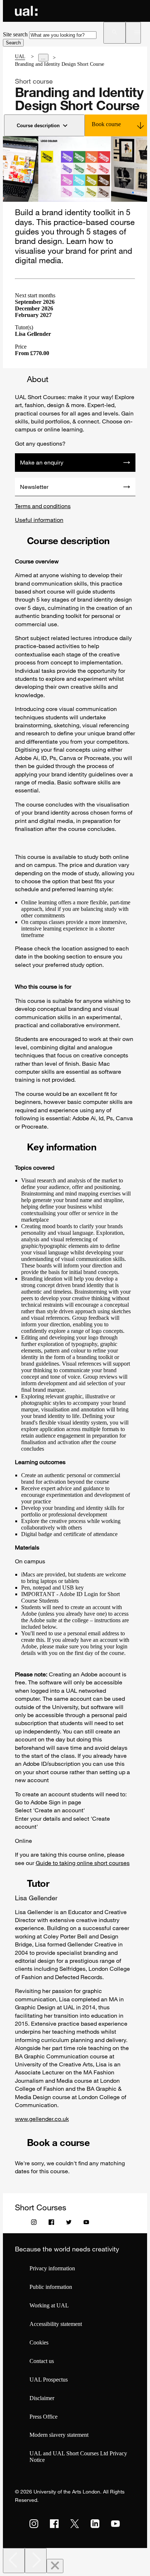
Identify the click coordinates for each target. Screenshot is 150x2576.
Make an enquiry (42, 462)
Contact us (42, 2361)
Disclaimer (42, 2398)
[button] (115, 33)
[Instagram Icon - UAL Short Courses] (34, 2224)
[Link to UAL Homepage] (26, 11)
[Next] (36, 2561)
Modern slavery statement (59, 2435)
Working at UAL (49, 2305)
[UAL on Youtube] (115, 2524)
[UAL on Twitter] (75, 2524)
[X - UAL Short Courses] (69, 2224)
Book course (106, 124)
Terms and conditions (43, 506)
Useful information (39, 520)
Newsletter (34, 487)
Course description (38, 126)
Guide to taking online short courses (83, 1863)
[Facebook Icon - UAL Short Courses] (51, 2224)
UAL (20, 57)
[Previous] (14, 2561)
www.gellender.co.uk (42, 2119)
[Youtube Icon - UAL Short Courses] (86, 2224)
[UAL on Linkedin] (95, 2524)
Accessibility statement (56, 2324)
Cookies (39, 2342)
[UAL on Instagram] (34, 2524)
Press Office (44, 2417)
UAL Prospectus (49, 2380)
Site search (15, 34)
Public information (51, 2287)
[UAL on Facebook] (54, 2524)
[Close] (55, 2566)
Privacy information (52, 2268)
